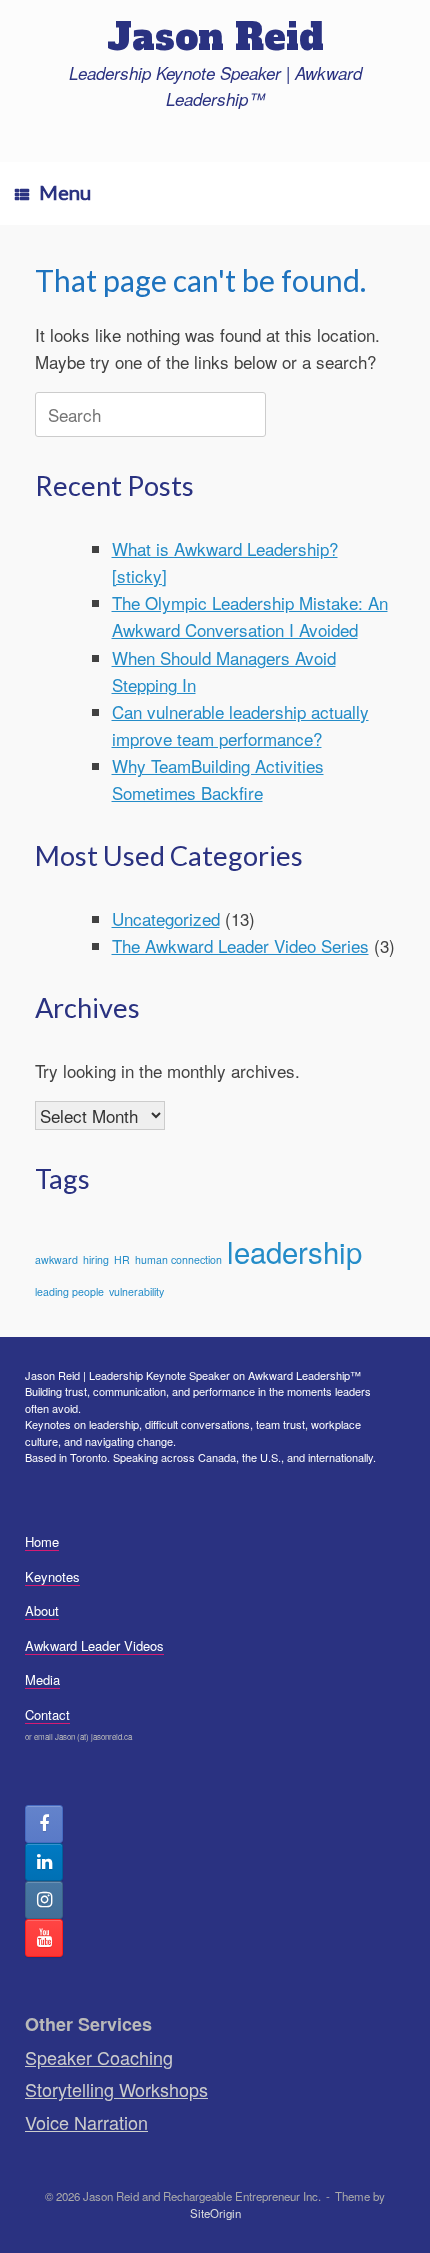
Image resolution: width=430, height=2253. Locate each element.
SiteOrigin (215, 2213)
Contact (47, 1714)
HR (122, 1259)
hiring (96, 1259)
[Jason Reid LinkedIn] (44, 1862)
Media (42, 1679)
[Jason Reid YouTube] (44, 1938)
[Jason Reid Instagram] (44, 1900)
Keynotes (52, 1576)
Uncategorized (166, 918)
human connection (178, 1259)
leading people (69, 1291)
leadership (294, 1251)
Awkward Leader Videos (94, 1645)
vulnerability (136, 1291)
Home (42, 1541)
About (42, 1610)
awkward (56, 1259)
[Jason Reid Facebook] (44, 1824)
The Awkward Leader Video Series (240, 945)
